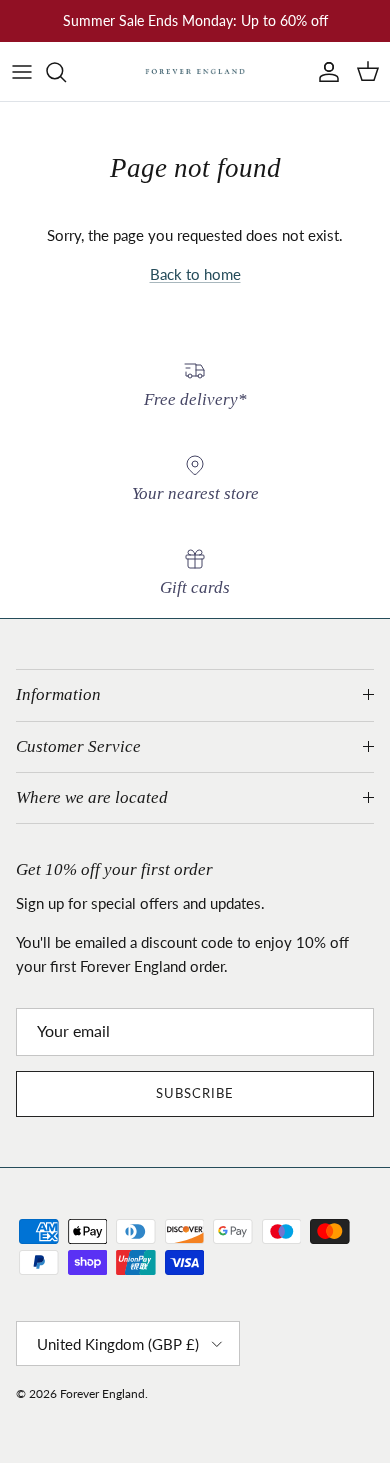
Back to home (195, 274)
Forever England (102, 1393)
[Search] (66, 72)
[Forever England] (195, 71)
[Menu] (22, 72)
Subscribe (195, 1093)
